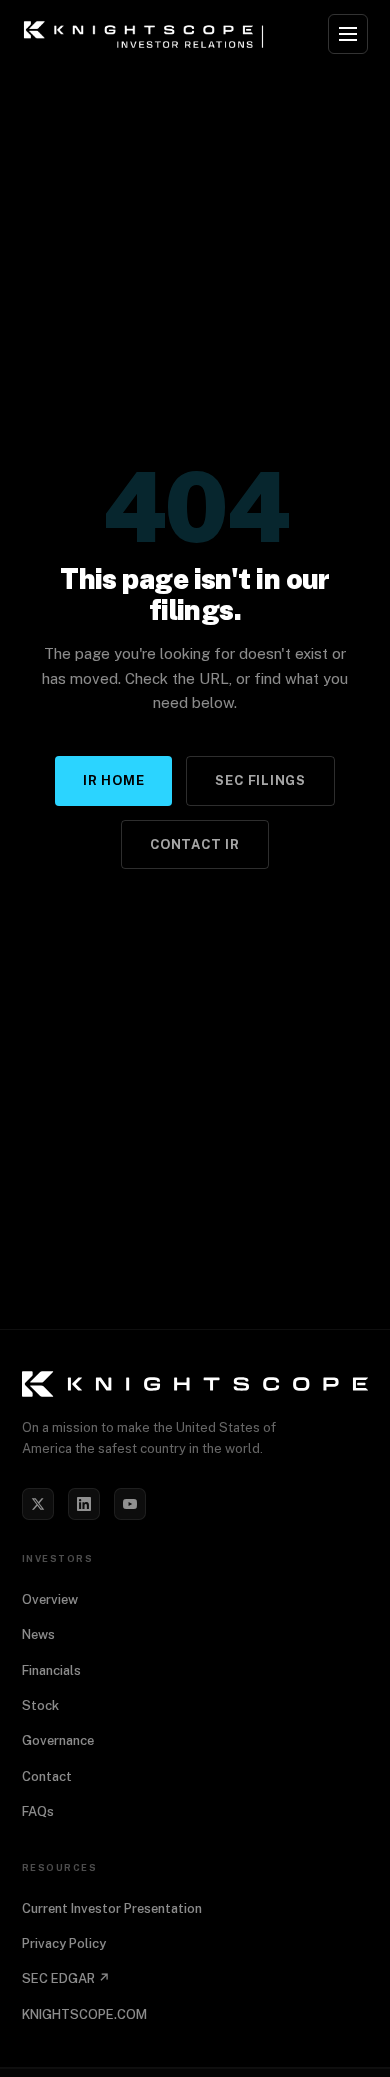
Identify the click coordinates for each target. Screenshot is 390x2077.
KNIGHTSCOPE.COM (84, 2014)
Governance (58, 1740)
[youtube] (130, 1504)
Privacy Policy (64, 1943)
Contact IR (195, 844)
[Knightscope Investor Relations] (195, 1384)
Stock (40, 1705)
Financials (51, 1670)
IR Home (113, 780)
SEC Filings (260, 780)
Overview (50, 1599)
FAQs (38, 1811)
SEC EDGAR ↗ (66, 1978)
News (38, 1634)
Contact (47, 1776)
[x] (38, 1504)
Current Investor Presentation (112, 1908)
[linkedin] (84, 1504)
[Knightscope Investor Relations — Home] (147, 34)
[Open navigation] (348, 34)
